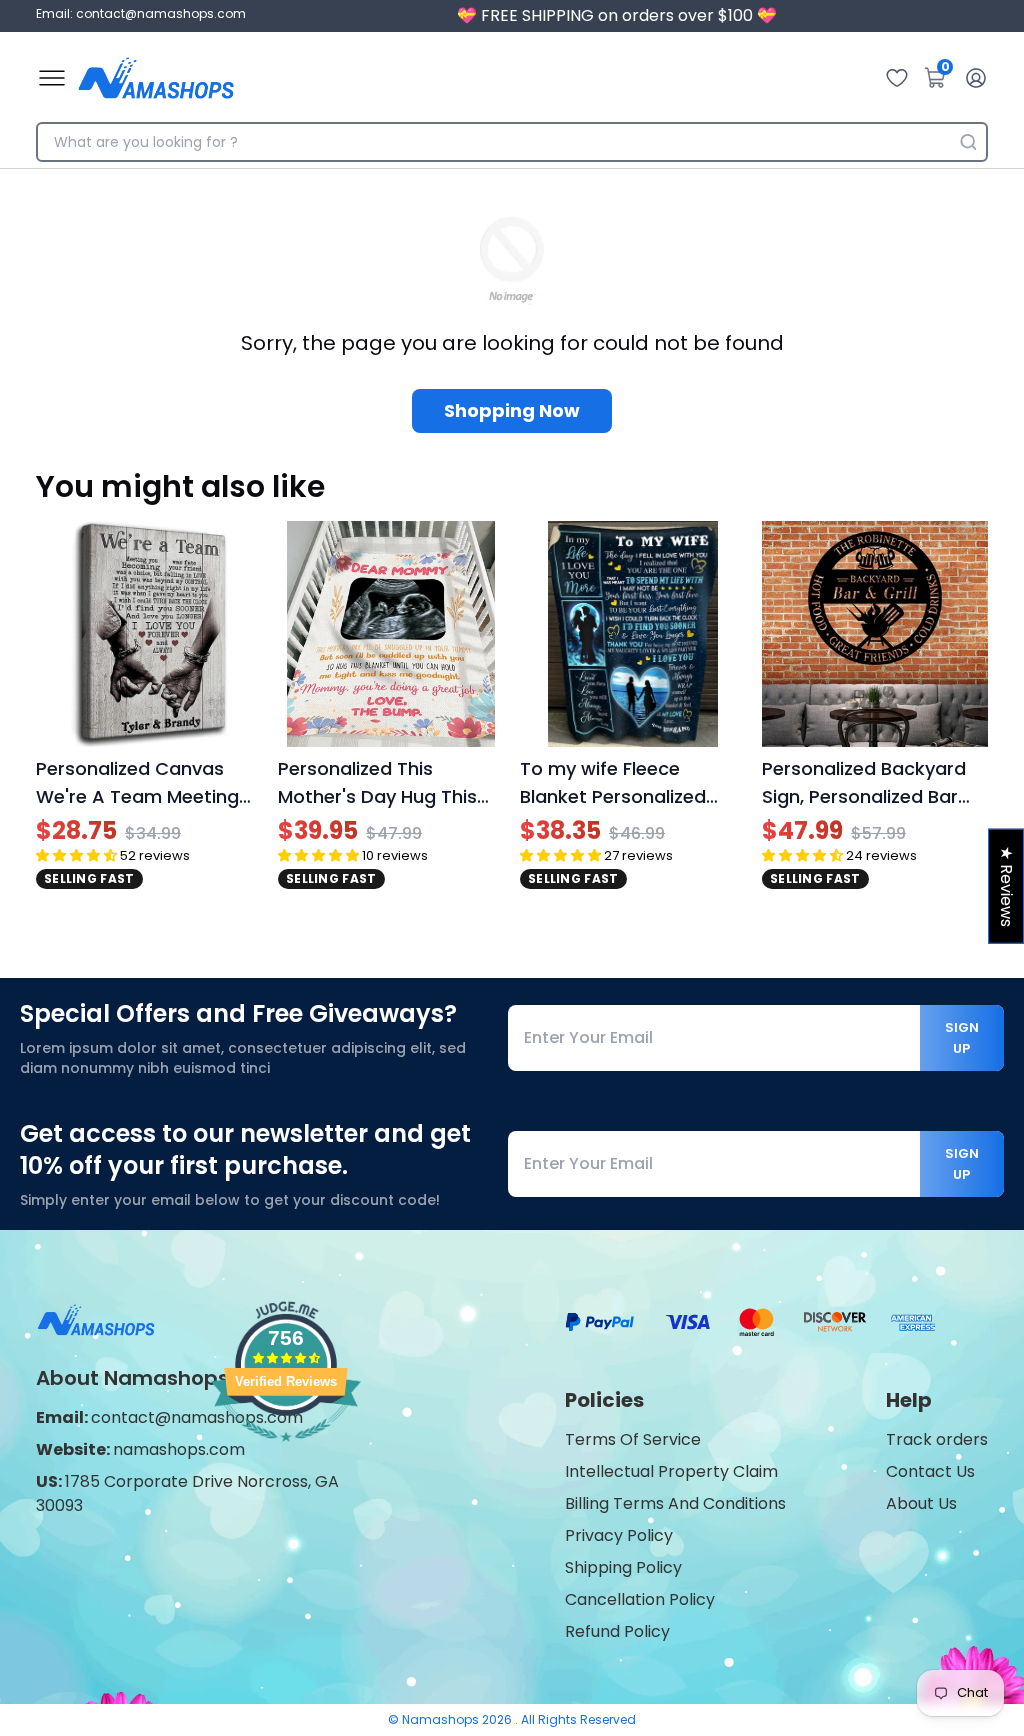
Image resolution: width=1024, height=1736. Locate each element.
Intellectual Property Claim (671, 1471)
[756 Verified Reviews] (286, 1451)
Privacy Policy (619, 1535)
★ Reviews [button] (1006, 886)
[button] (76, 855)
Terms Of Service (633, 1439)
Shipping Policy (623, 1567)
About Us (921, 1503)
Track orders (937, 1439)
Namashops (442, 1719)
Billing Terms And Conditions (675, 1503)
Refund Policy (617, 1631)
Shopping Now (512, 410)
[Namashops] (156, 78)
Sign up (962, 1038)
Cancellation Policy (640, 1599)
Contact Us (930, 1471)
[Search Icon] (968, 142)
